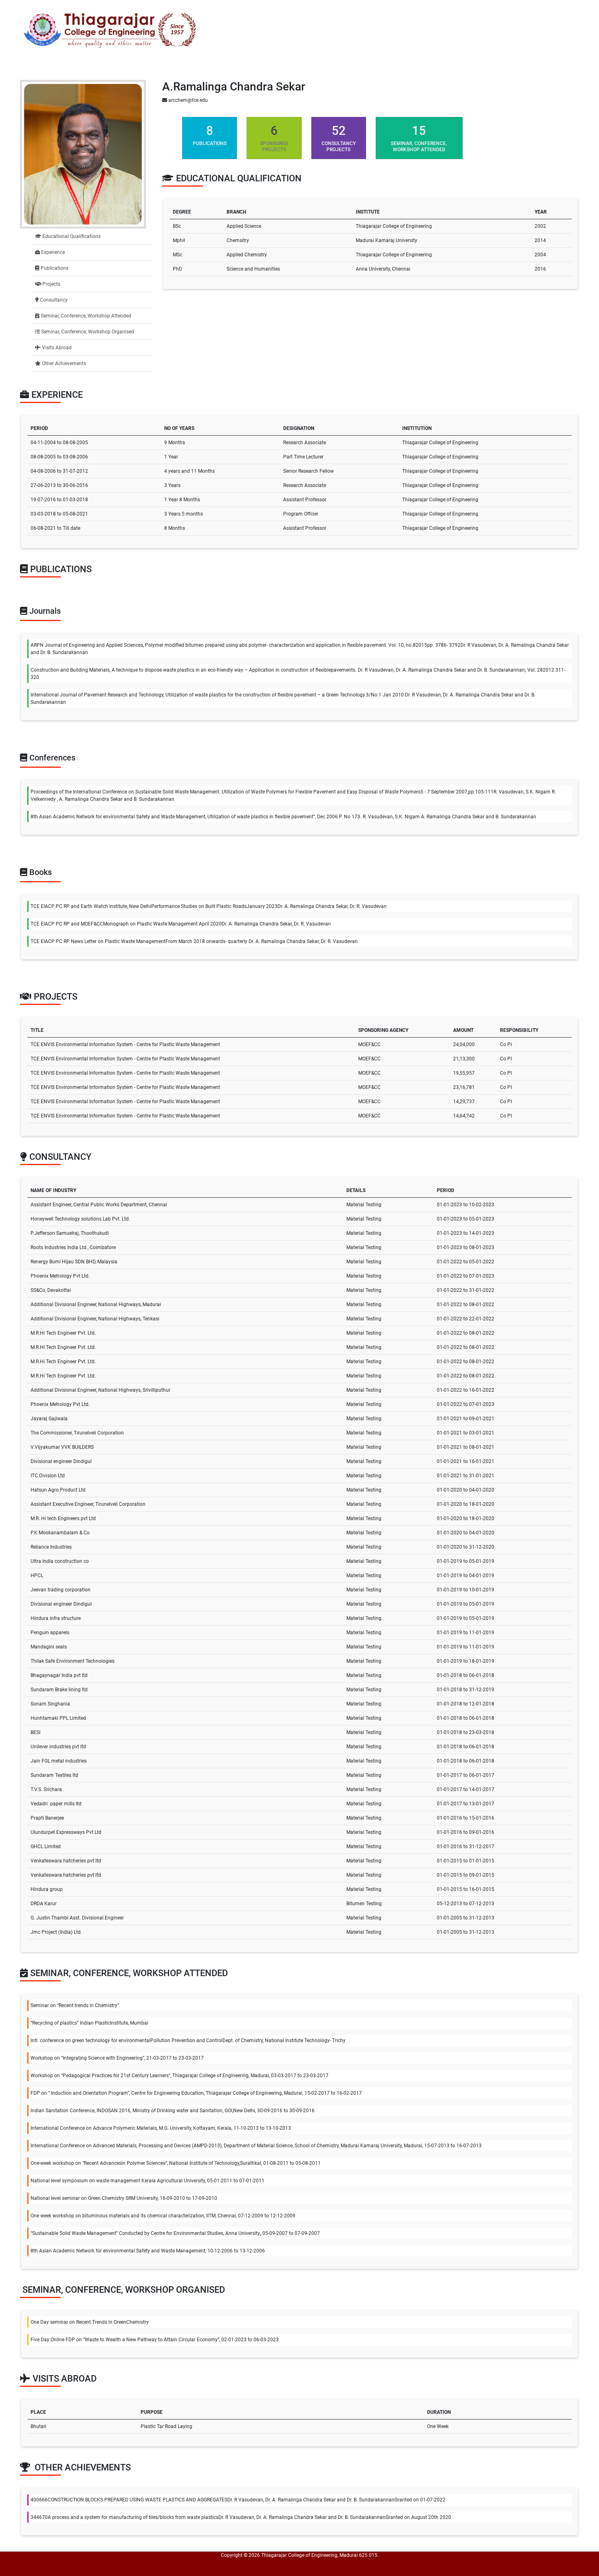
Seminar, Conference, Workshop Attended (85, 316)
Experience (52, 252)
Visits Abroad (56, 348)
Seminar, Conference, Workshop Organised (87, 332)
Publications (54, 268)
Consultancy (53, 300)
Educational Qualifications (71, 236)
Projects (51, 284)
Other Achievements (63, 364)
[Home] (110, 30)
